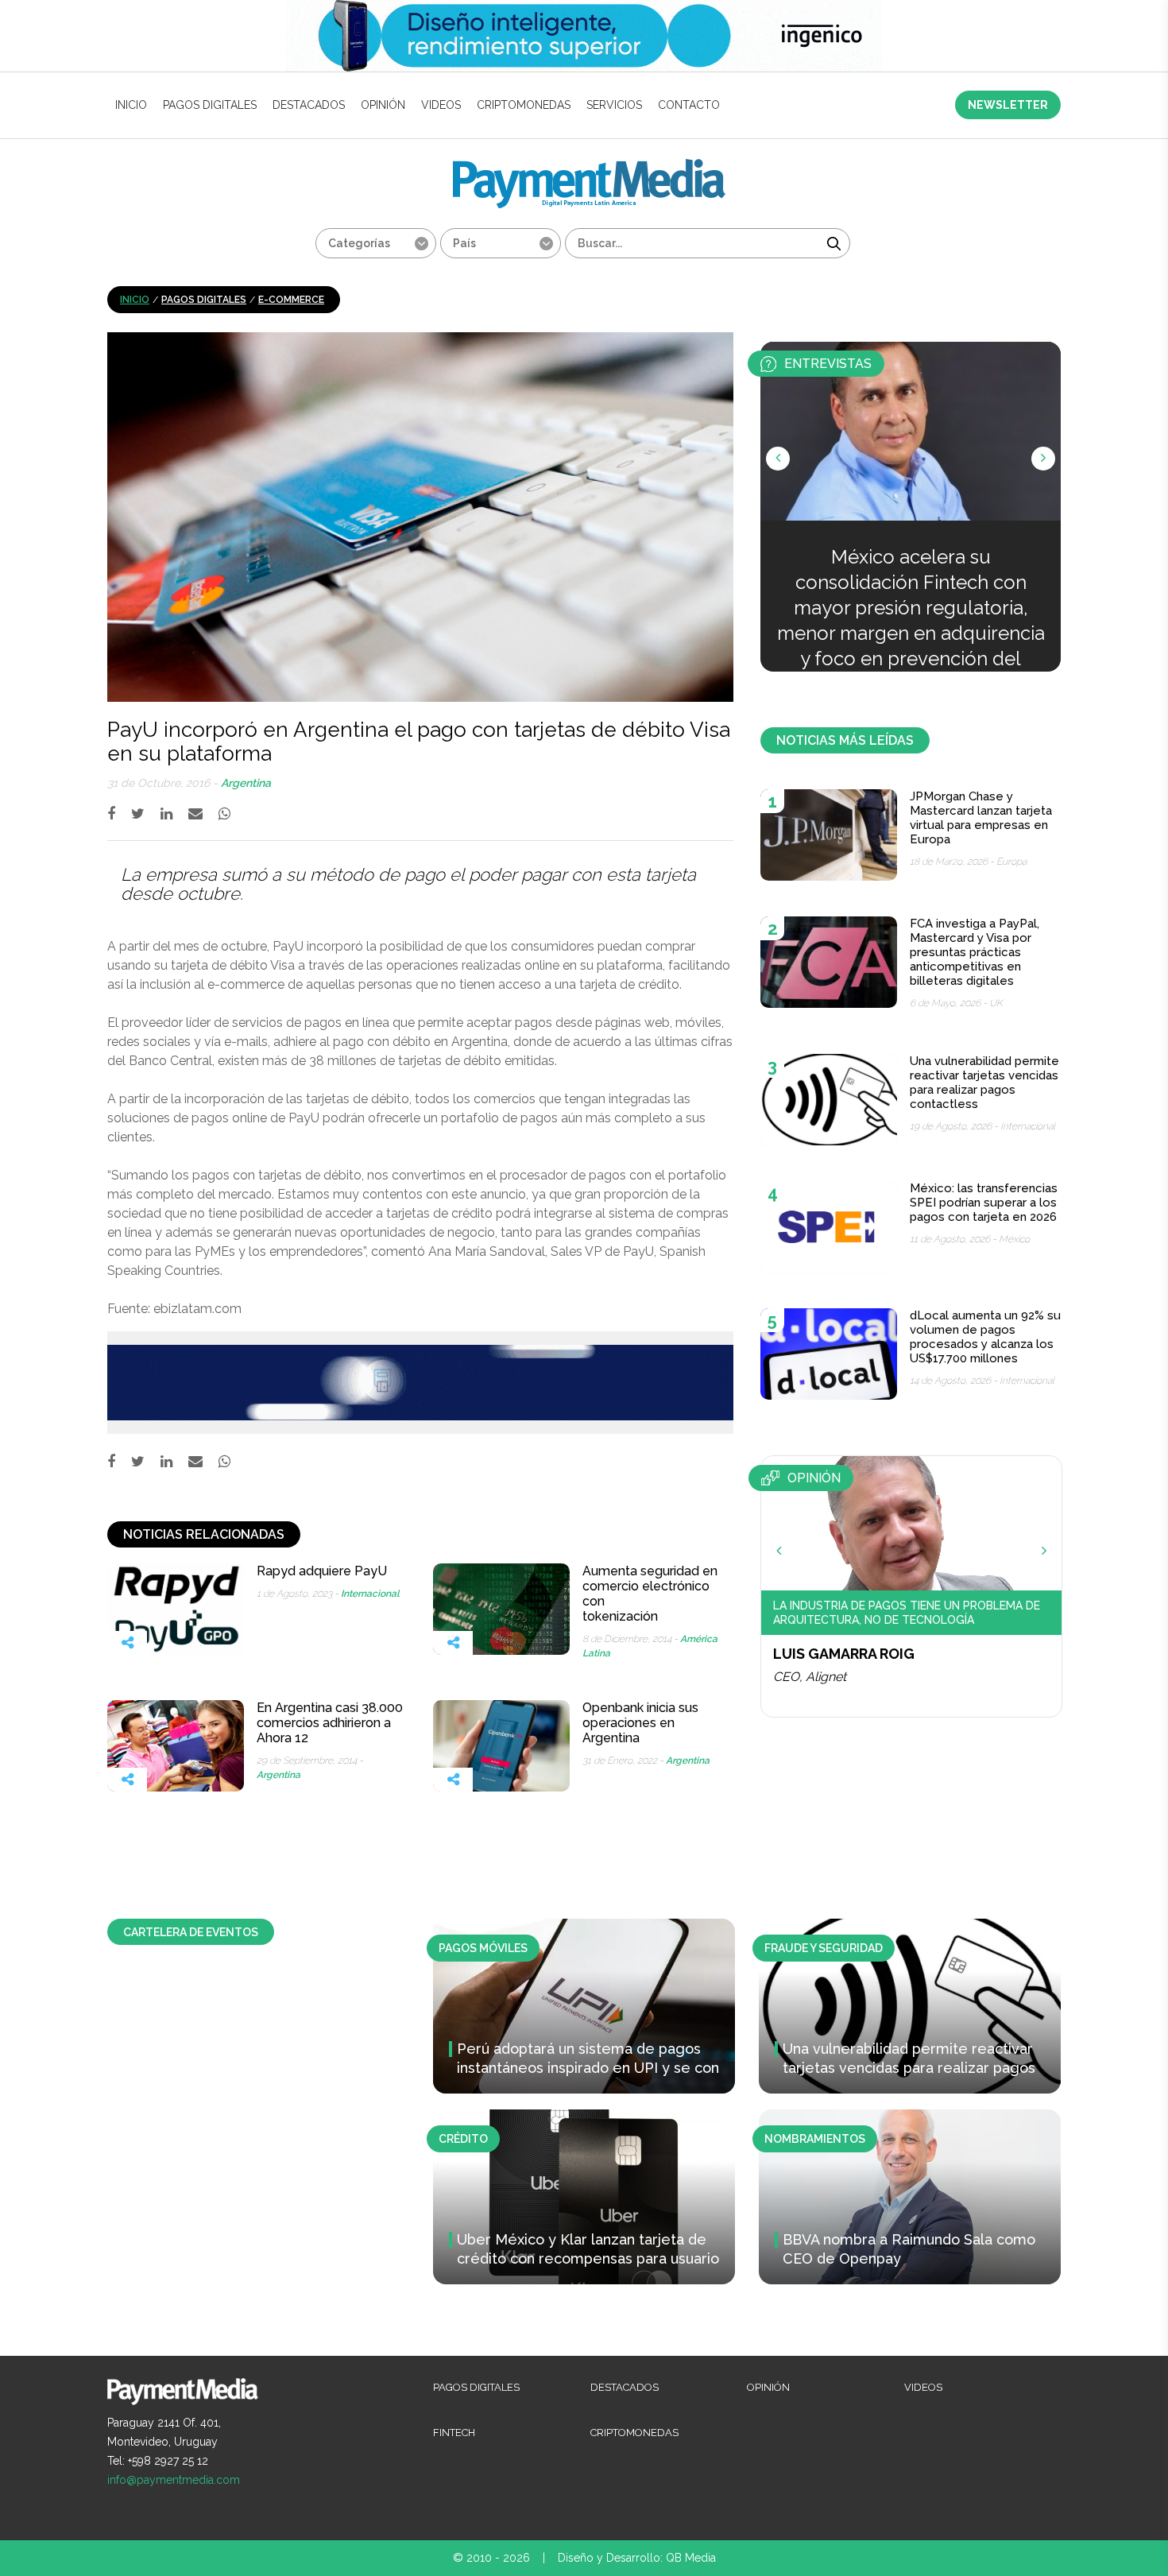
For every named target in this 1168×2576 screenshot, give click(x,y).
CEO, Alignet (810, 1677)
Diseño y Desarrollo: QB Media (637, 2558)
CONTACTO (689, 105)
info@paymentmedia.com (174, 2480)
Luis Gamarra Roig (844, 1654)
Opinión (383, 105)
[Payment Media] (589, 166)
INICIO (131, 105)
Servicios (614, 105)
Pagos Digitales (210, 105)
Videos (441, 105)
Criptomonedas (524, 105)
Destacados (309, 105)
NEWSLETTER (1008, 105)
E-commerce (291, 300)
